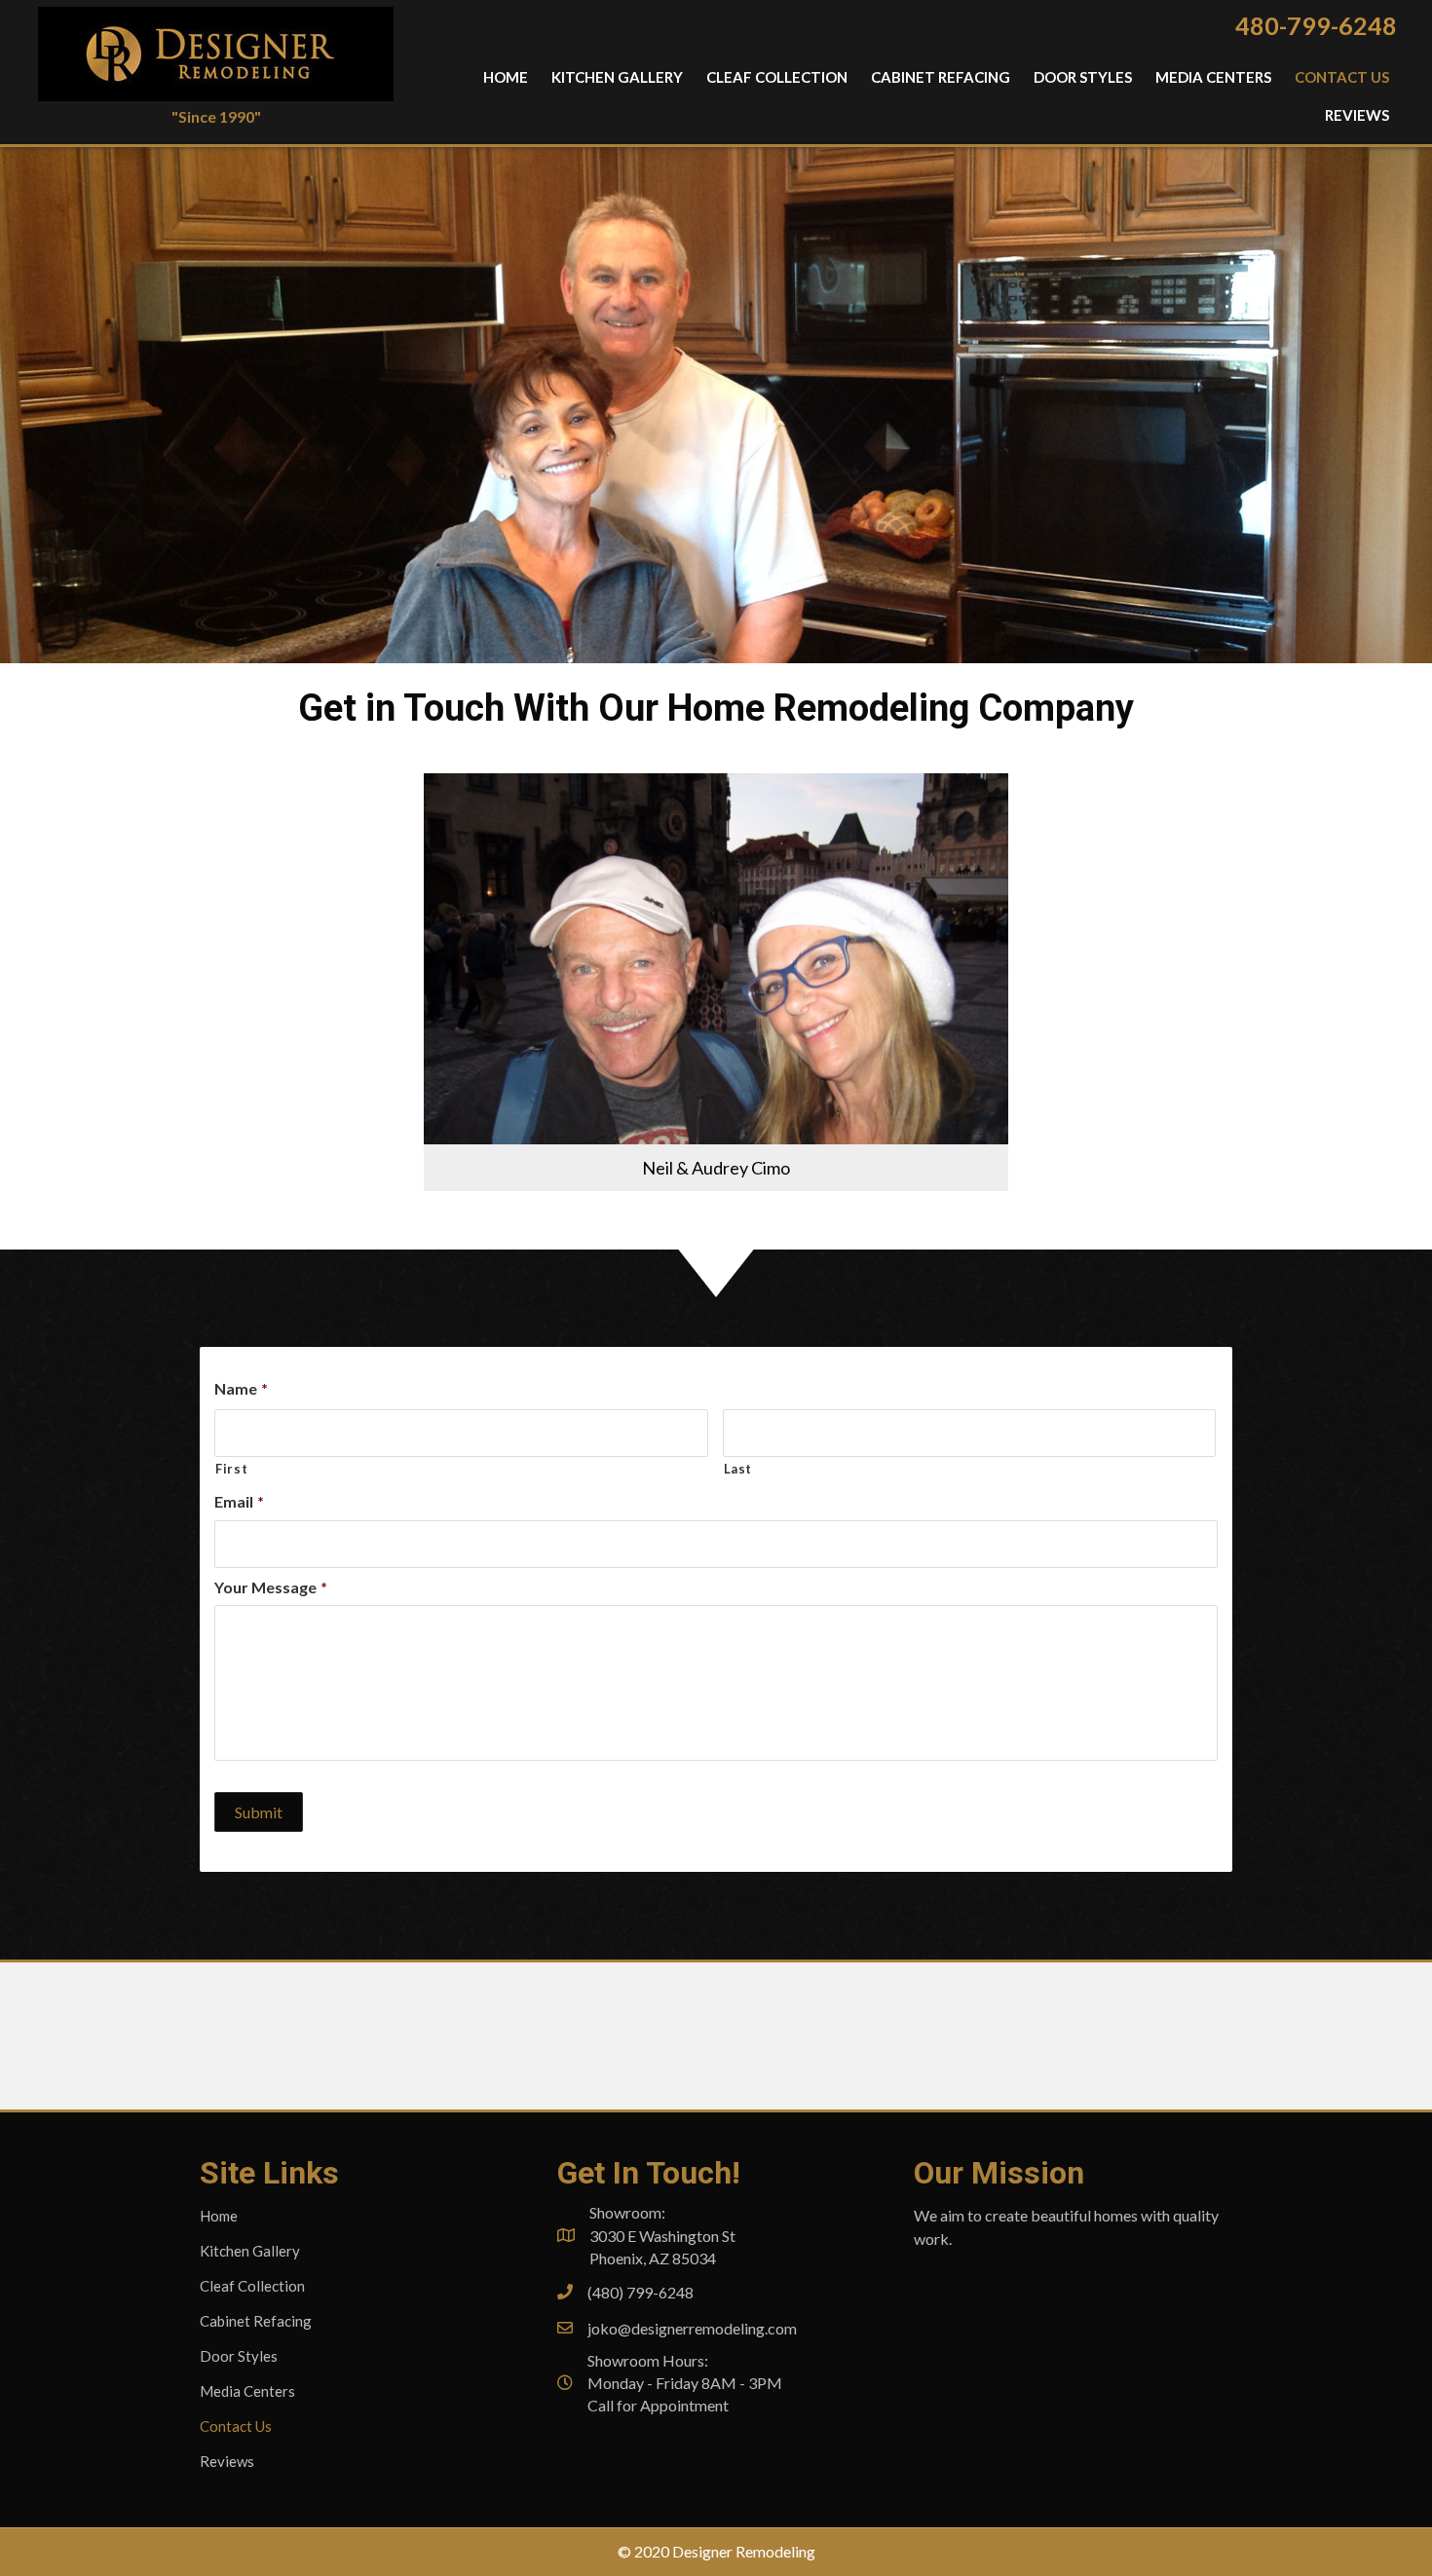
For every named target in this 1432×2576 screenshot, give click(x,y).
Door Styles (239, 2356)
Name (241, 1388)
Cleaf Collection (252, 2286)
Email (239, 1501)
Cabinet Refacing (256, 2321)
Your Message (271, 1587)
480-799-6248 (1316, 25)
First (231, 1469)
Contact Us (236, 2426)
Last (738, 1469)
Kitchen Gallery (250, 2251)
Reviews (227, 2461)
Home (219, 2216)
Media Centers (247, 2391)
